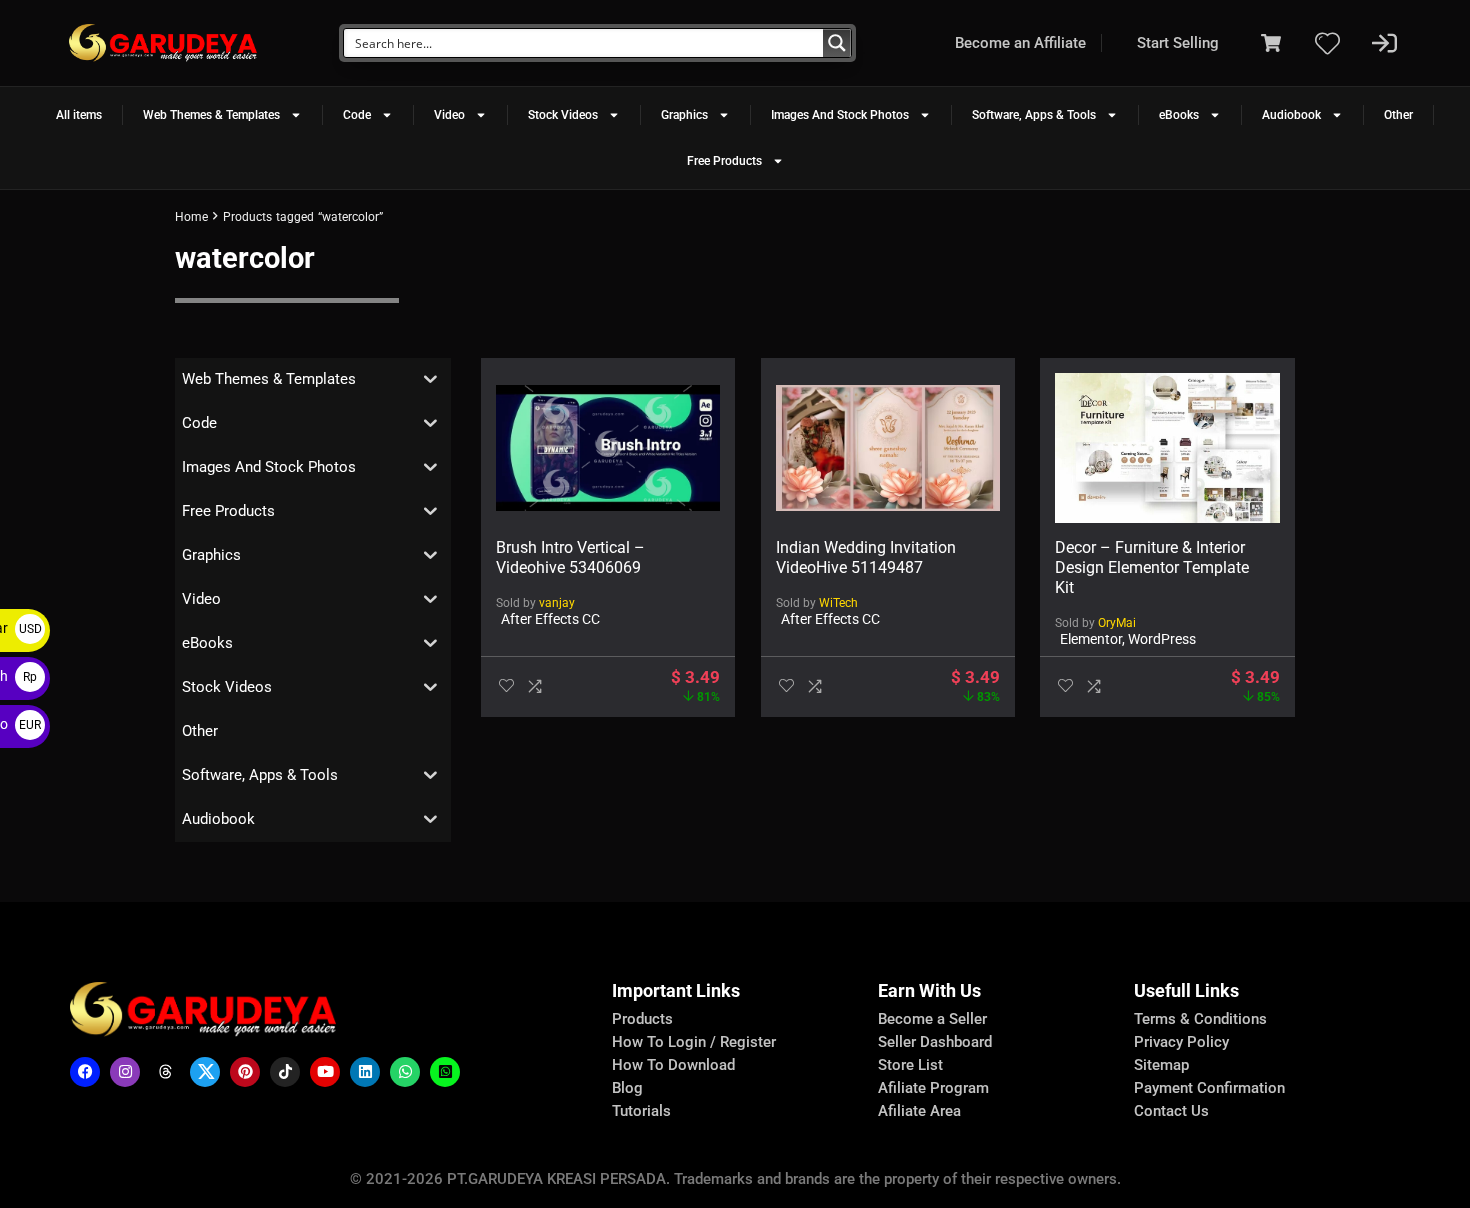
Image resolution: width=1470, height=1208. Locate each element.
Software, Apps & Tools (1034, 115)
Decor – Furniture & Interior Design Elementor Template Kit (1152, 567)
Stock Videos (563, 115)
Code (357, 115)
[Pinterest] (245, 1072)
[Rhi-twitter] (205, 1072)
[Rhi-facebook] (85, 1072)
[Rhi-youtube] (325, 1072)
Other (1398, 115)
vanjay (557, 603)
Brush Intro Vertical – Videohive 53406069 (570, 557)
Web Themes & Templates (211, 115)
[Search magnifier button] (837, 43)
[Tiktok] (285, 1072)
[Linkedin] (365, 1072)
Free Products (724, 161)
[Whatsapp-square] (445, 1072)
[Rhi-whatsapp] (405, 1072)
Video (449, 115)
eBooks (1179, 115)
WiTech (838, 603)
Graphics (684, 115)
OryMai (1117, 623)
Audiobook (1291, 115)
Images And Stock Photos (840, 115)
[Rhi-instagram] (125, 1072)
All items (79, 115)
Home (191, 217)
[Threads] (165, 1072)
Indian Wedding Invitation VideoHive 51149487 (866, 557)
